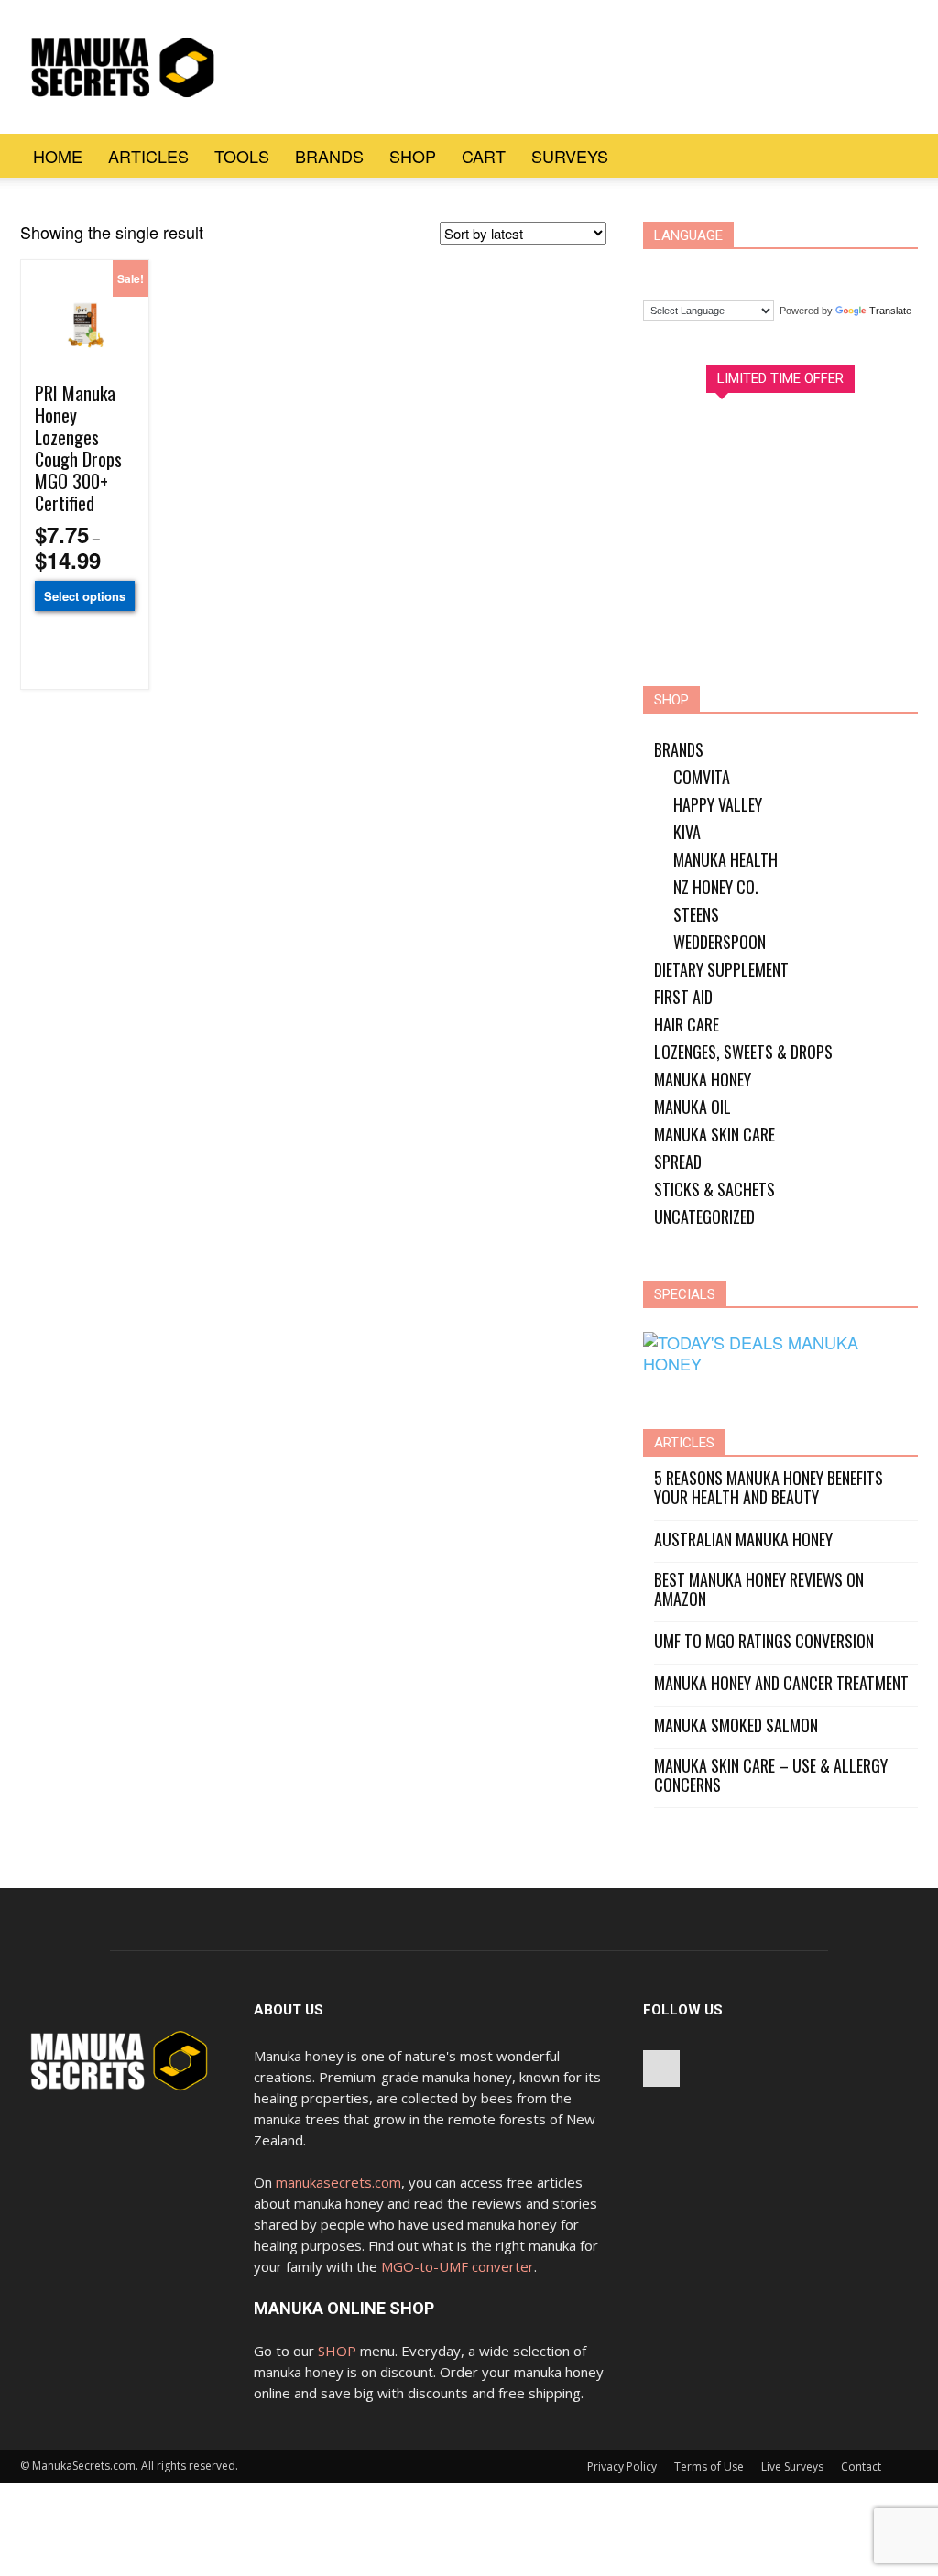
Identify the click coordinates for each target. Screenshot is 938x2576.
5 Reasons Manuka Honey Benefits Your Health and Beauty (769, 1488)
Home (58, 156)
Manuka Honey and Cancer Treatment (781, 1683)
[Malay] (839, 271)
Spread (678, 1162)
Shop (413, 156)
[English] (735, 271)
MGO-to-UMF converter (458, 2266)
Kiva (687, 832)
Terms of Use (709, 2467)
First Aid (683, 997)
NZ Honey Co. (716, 887)
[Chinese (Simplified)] (665, 271)
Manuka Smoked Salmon (736, 1725)
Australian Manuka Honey (743, 1539)
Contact (861, 2467)
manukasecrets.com (338, 2182)
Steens (696, 914)
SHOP (337, 2351)
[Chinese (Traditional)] (700, 271)
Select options (85, 596)
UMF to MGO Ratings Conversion (764, 1641)
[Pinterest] (661, 2068)
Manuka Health (725, 859)
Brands (329, 156)
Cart (484, 156)
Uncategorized (704, 1217)
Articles (148, 156)
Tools (242, 156)
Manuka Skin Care (714, 1134)
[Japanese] (804, 271)
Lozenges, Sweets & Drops (743, 1052)
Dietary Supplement (721, 969)
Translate (890, 311)
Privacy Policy (622, 2467)
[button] (896, 156)
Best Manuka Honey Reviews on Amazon (759, 1589)
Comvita (702, 777)
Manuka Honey (703, 1079)
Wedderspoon (720, 942)
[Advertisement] (584, 67)
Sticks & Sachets (714, 1189)
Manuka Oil (693, 1107)
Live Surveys (792, 2467)
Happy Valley (718, 804)
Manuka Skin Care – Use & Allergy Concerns (771, 1775)
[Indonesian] (769, 271)
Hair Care (687, 1024)
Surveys (570, 156)
